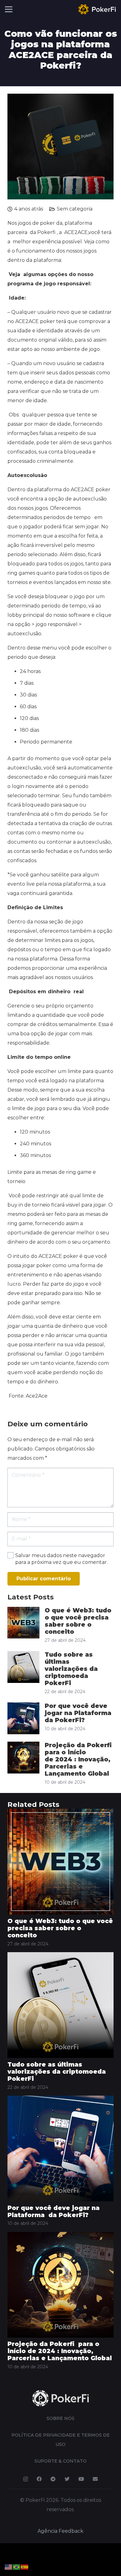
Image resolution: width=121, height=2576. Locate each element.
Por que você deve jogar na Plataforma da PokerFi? (79, 1713)
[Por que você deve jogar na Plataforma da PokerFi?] (60, 2100)
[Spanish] (25, 2567)
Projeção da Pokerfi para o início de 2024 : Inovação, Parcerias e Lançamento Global (79, 1759)
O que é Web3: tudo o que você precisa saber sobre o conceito (78, 1621)
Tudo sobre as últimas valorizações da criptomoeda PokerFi (71, 1669)
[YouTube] (81, 2479)
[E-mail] (95, 2479)
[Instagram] (26, 2479)
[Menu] (9, 9)
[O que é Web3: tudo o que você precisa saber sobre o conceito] (60, 1813)
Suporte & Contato (60, 2461)
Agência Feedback (60, 2531)
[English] (9, 2567)
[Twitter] (67, 2479)
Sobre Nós (60, 2418)
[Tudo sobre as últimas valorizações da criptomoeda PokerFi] (60, 1957)
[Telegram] (53, 2479)
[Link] (97, 9)
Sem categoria (75, 209)
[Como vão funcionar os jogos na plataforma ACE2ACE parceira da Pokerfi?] (60, 98)
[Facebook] (39, 2479)
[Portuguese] (17, 2567)
